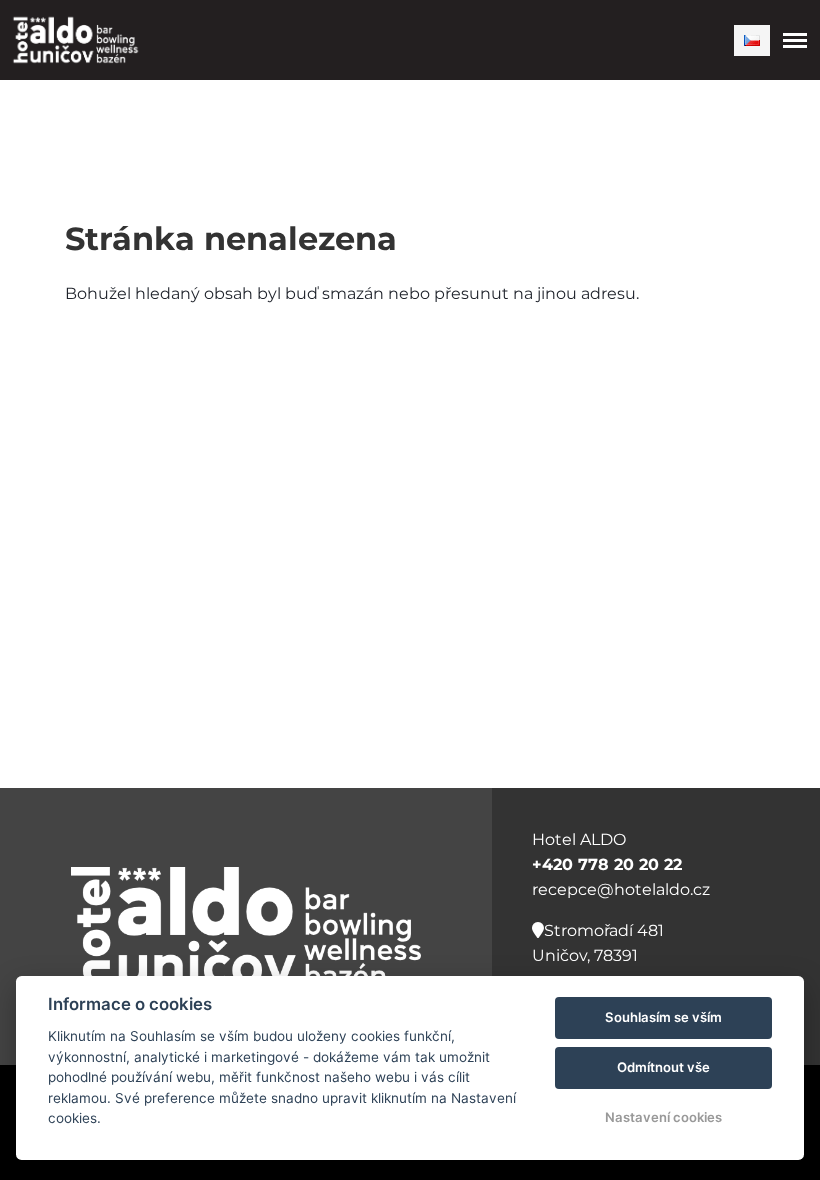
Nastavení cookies (663, 1117)
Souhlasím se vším (663, 1017)
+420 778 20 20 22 (607, 864)
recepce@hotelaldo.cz (621, 889)
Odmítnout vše (663, 1067)
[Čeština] (752, 40)
